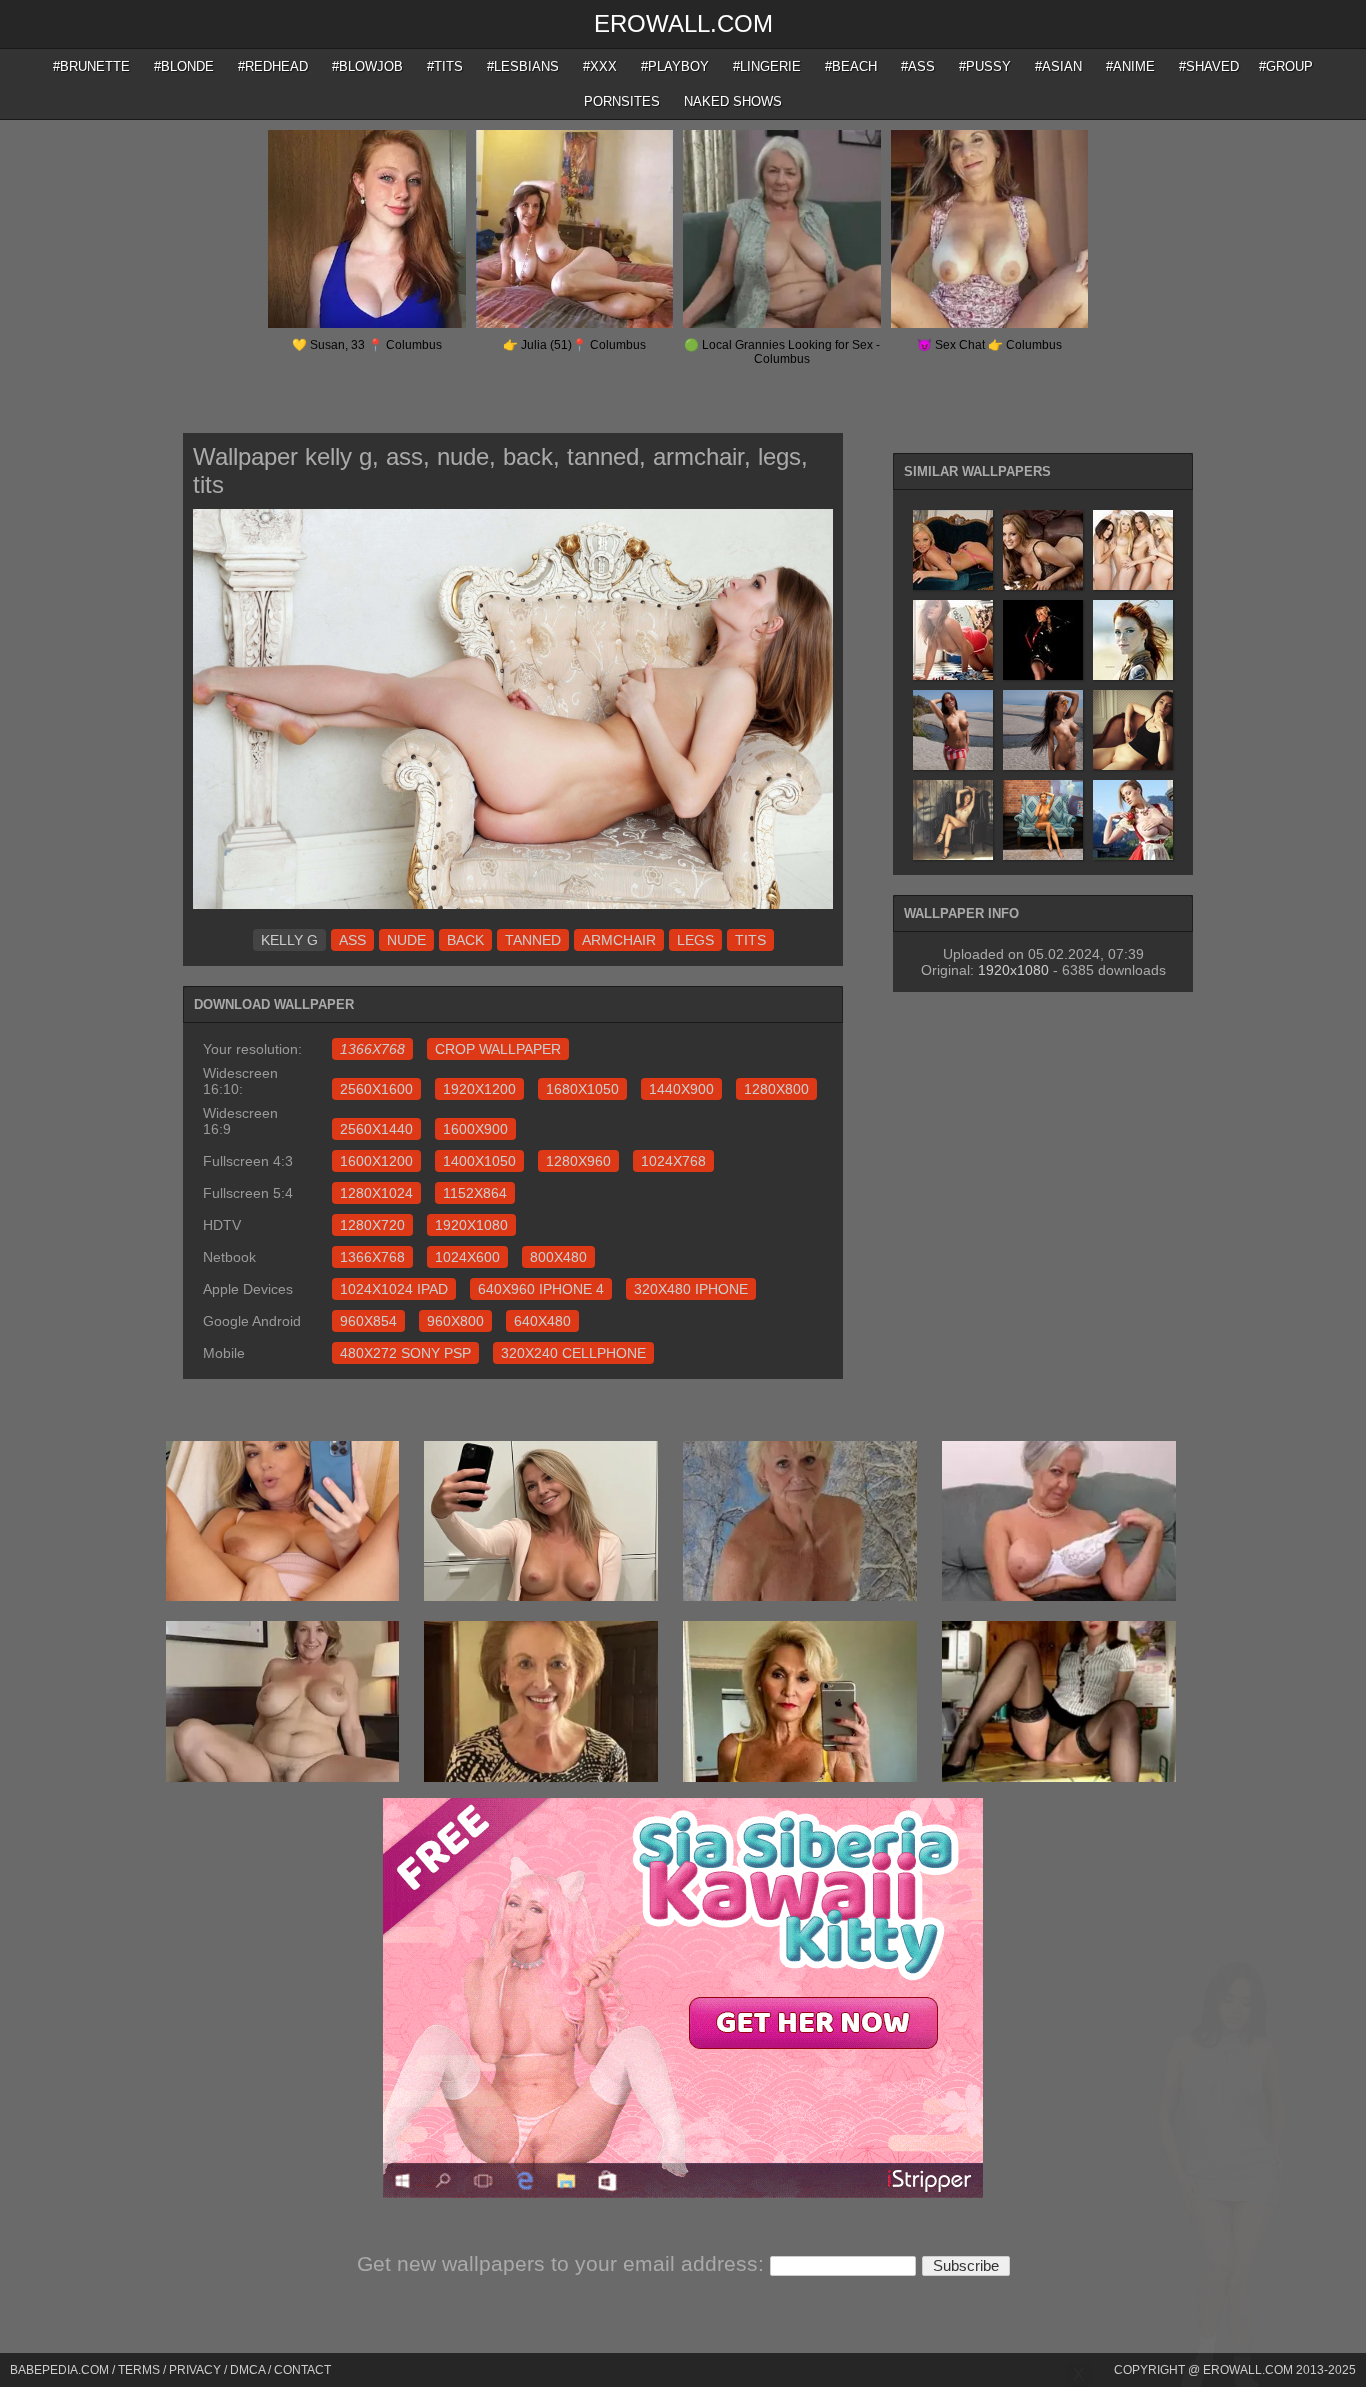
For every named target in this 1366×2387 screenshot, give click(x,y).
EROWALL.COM (683, 23)
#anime (1130, 66)
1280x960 (578, 1161)
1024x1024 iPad (394, 1289)
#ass (918, 66)
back (465, 940)
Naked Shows (733, 101)
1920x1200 (479, 1089)
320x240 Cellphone (573, 1353)
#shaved (1209, 66)
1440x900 (681, 1089)
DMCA (247, 2370)
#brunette (91, 66)
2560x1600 (376, 1089)
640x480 (542, 1321)
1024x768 (673, 1161)
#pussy (985, 66)
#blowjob (367, 66)
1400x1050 (479, 1161)
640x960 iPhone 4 (541, 1289)
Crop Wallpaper (498, 1049)
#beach (851, 66)
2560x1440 (376, 1129)
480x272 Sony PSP (405, 1353)
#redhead (273, 66)
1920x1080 (471, 1225)
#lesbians (523, 66)
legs (695, 940)
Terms (139, 2370)
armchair (619, 940)
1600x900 (475, 1129)
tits (750, 940)
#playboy (675, 66)
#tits (445, 66)
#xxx (600, 66)
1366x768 (372, 1257)
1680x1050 (582, 1089)
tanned (533, 940)
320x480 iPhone (691, 1289)
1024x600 (467, 1257)
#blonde (184, 66)
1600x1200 (376, 1161)
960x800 (455, 1321)
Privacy (195, 2370)
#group (1286, 66)
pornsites (622, 101)
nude (406, 940)
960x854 (368, 1321)
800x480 (558, 1257)
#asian (1058, 66)
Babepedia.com (59, 2370)
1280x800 (776, 1089)
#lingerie (767, 66)
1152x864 (475, 1193)
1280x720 (372, 1225)
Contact (302, 2370)
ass (352, 940)
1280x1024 (376, 1193)
